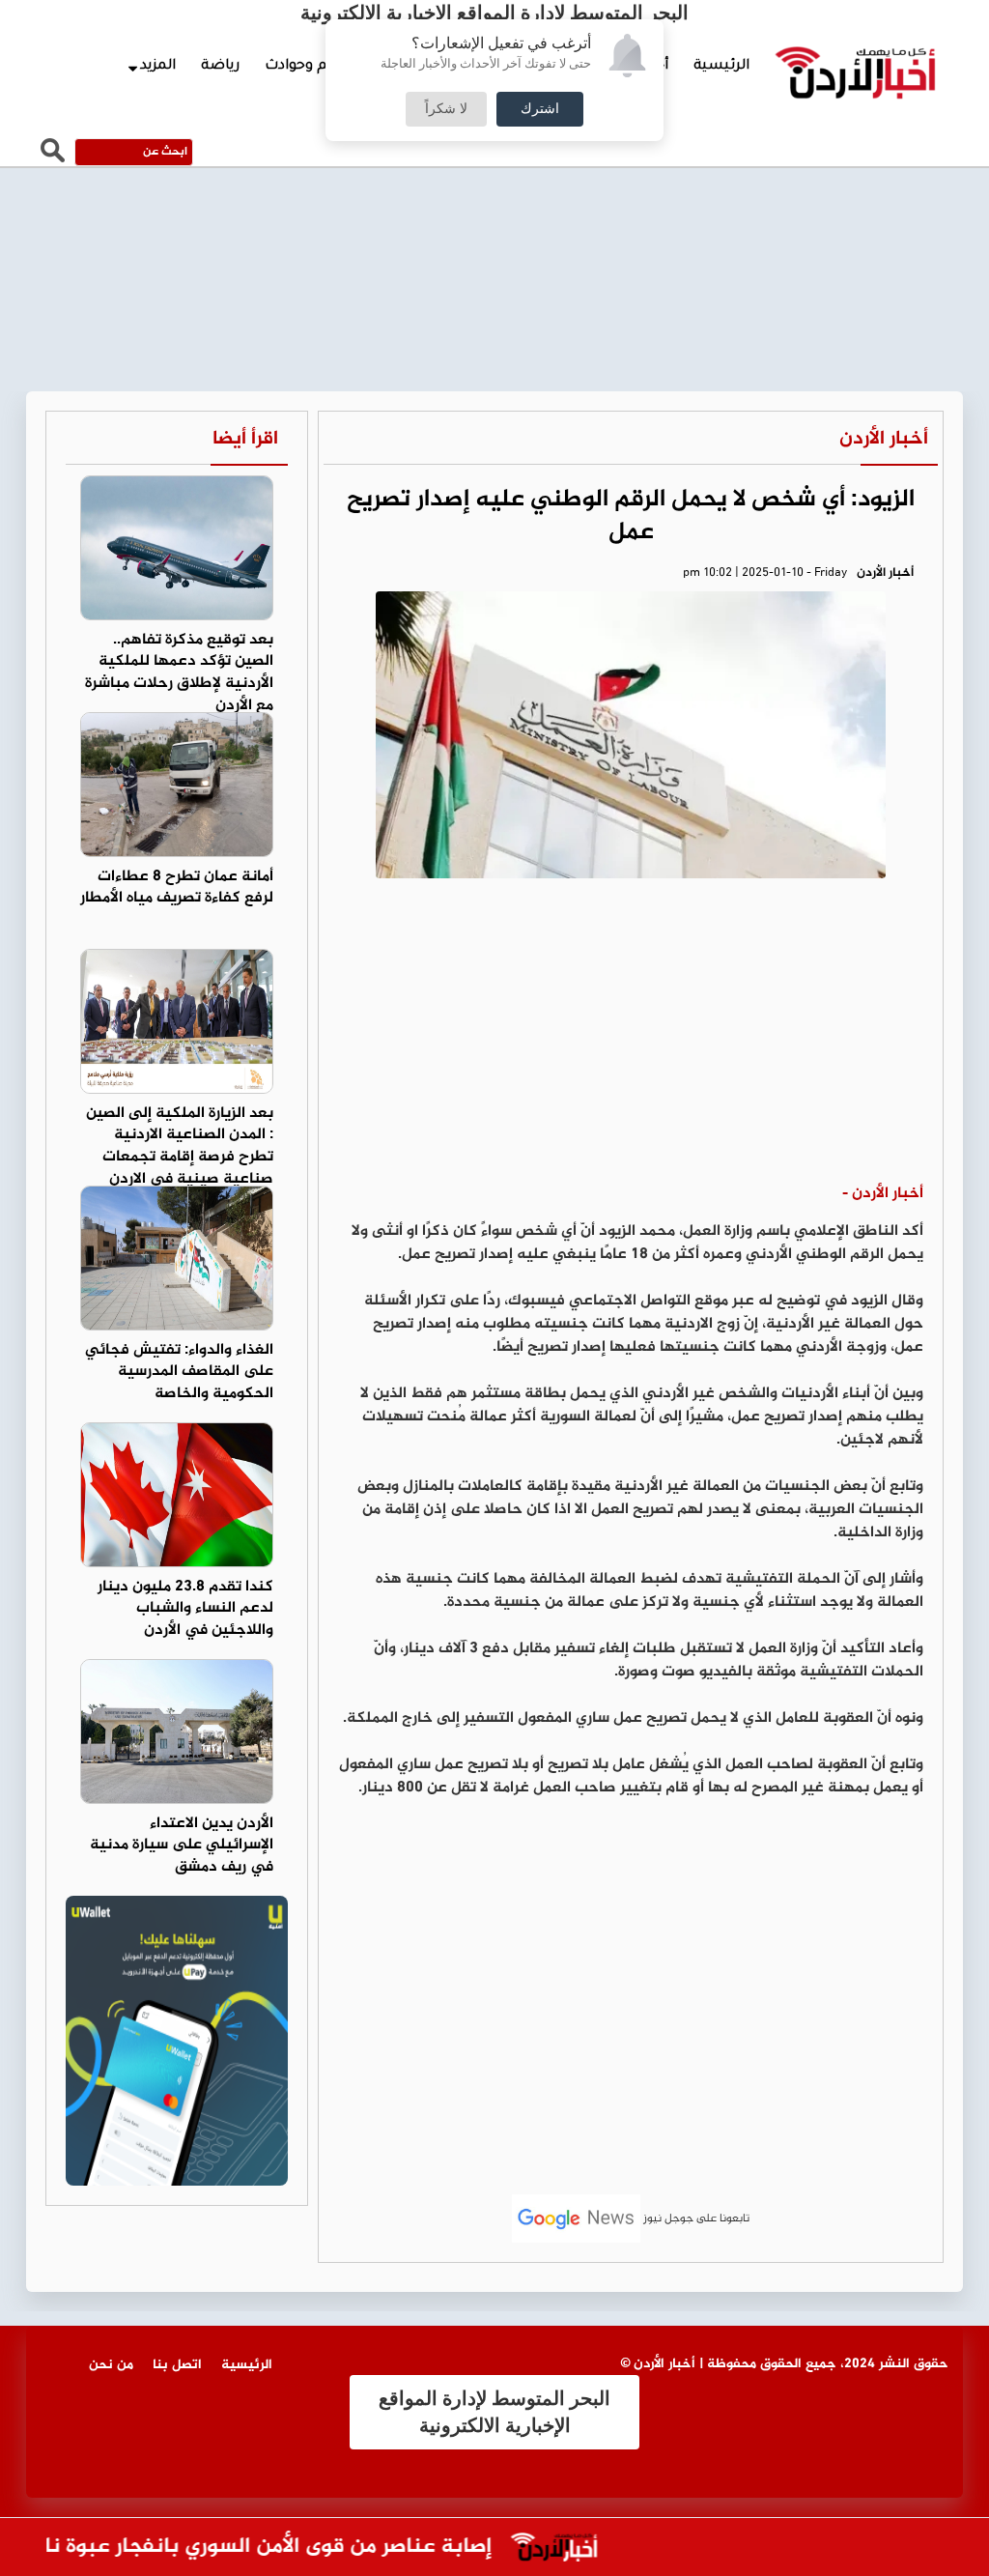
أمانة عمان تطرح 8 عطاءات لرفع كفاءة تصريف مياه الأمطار (177, 888)
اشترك (540, 109)
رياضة (220, 67)
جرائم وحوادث (308, 67)
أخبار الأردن (884, 439)
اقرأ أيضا (245, 439)
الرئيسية (721, 67)
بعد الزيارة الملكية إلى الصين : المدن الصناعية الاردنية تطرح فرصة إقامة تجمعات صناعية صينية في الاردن (180, 1147)
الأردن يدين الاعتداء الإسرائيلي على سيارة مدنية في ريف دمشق (182, 1846)
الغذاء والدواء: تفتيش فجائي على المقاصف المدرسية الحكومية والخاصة (179, 1373)
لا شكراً (446, 109)
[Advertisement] (631, 1038)
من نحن (111, 2365)
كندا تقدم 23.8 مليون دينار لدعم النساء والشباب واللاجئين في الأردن (185, 1609)
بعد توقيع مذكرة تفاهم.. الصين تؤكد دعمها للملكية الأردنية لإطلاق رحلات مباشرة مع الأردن (179, 673)
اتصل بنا (177, 2365)
